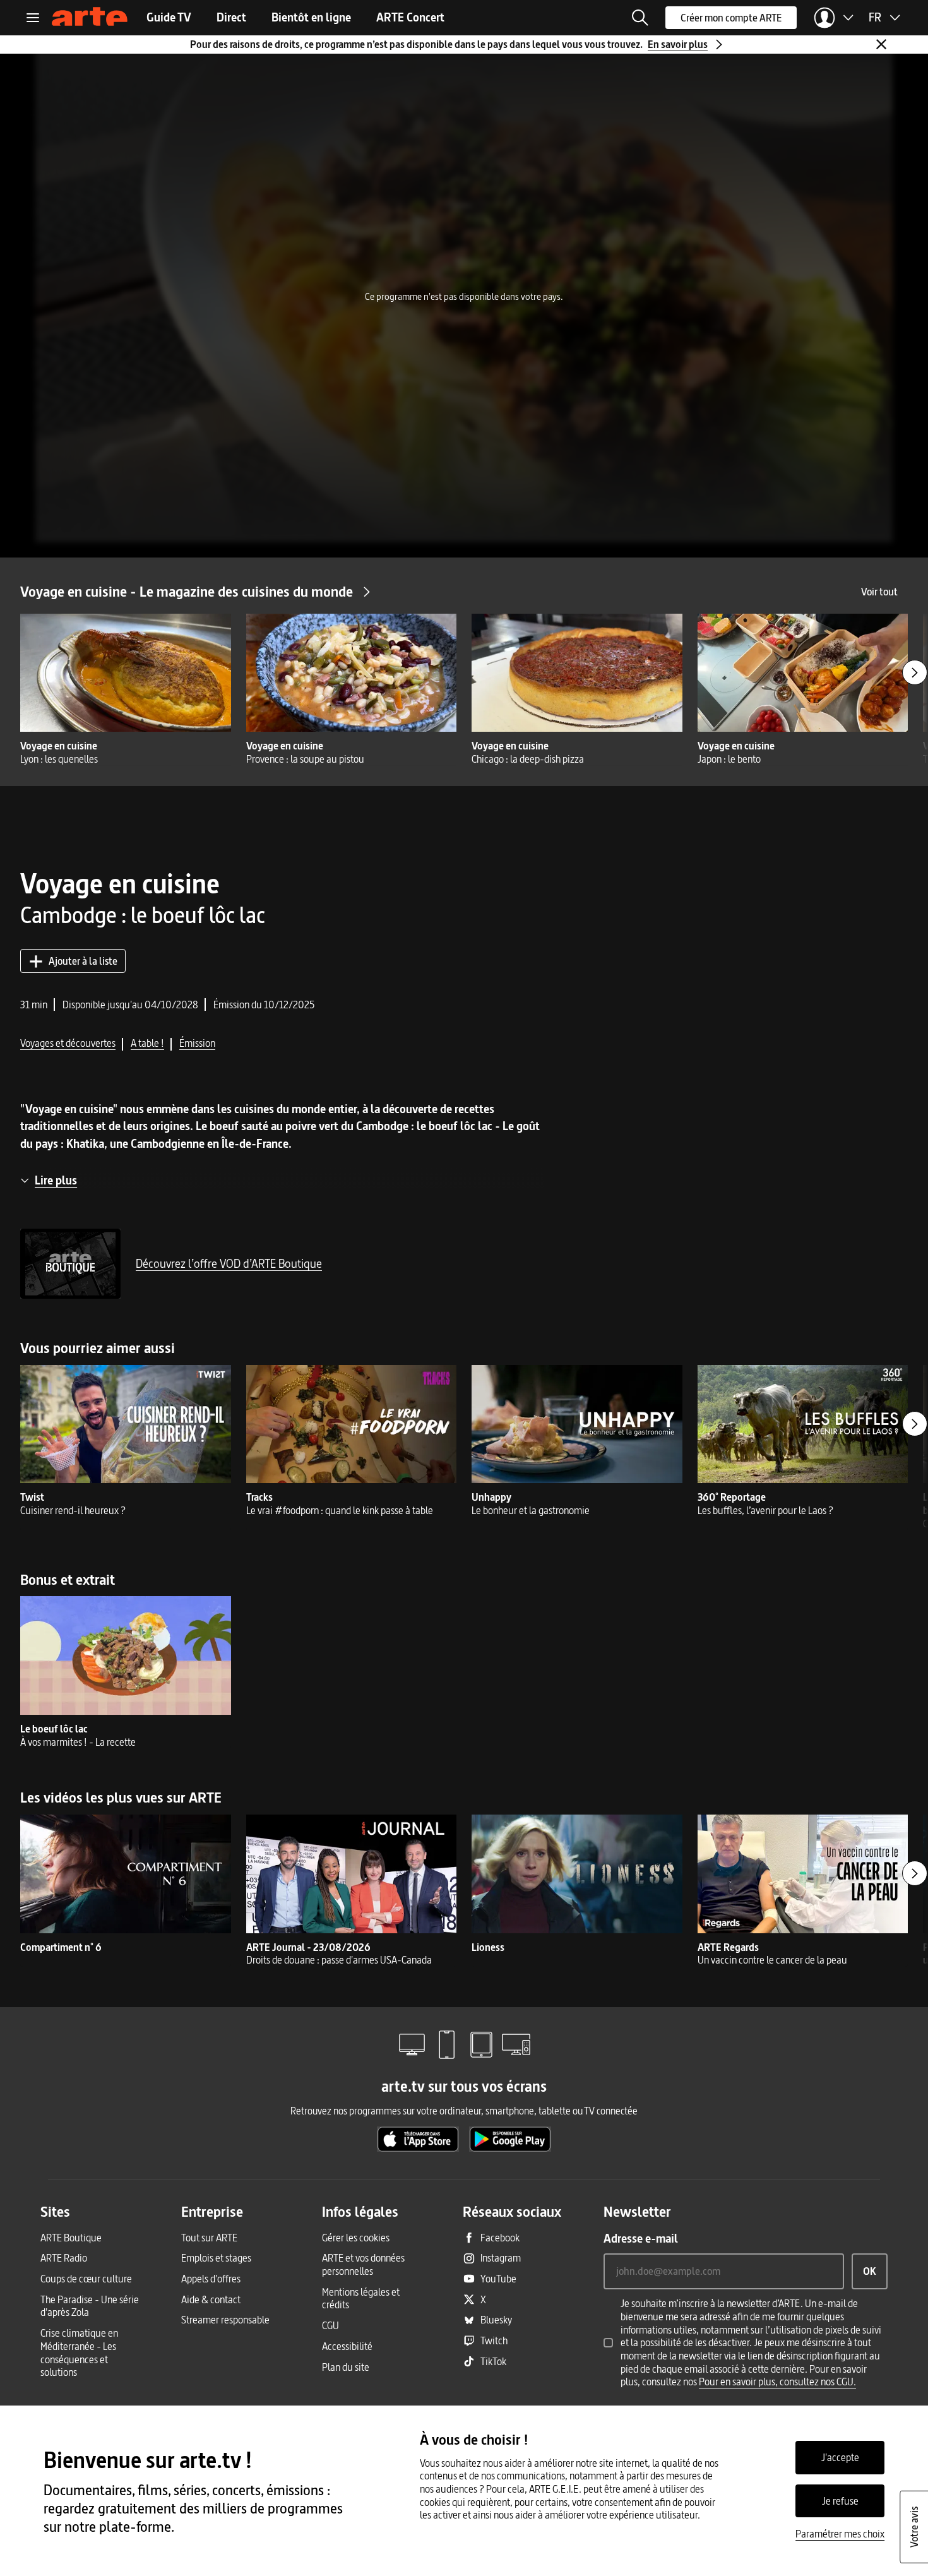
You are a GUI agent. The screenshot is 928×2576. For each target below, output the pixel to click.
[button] (640, 18)
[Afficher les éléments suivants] (915, 672)
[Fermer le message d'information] (881, 44)
